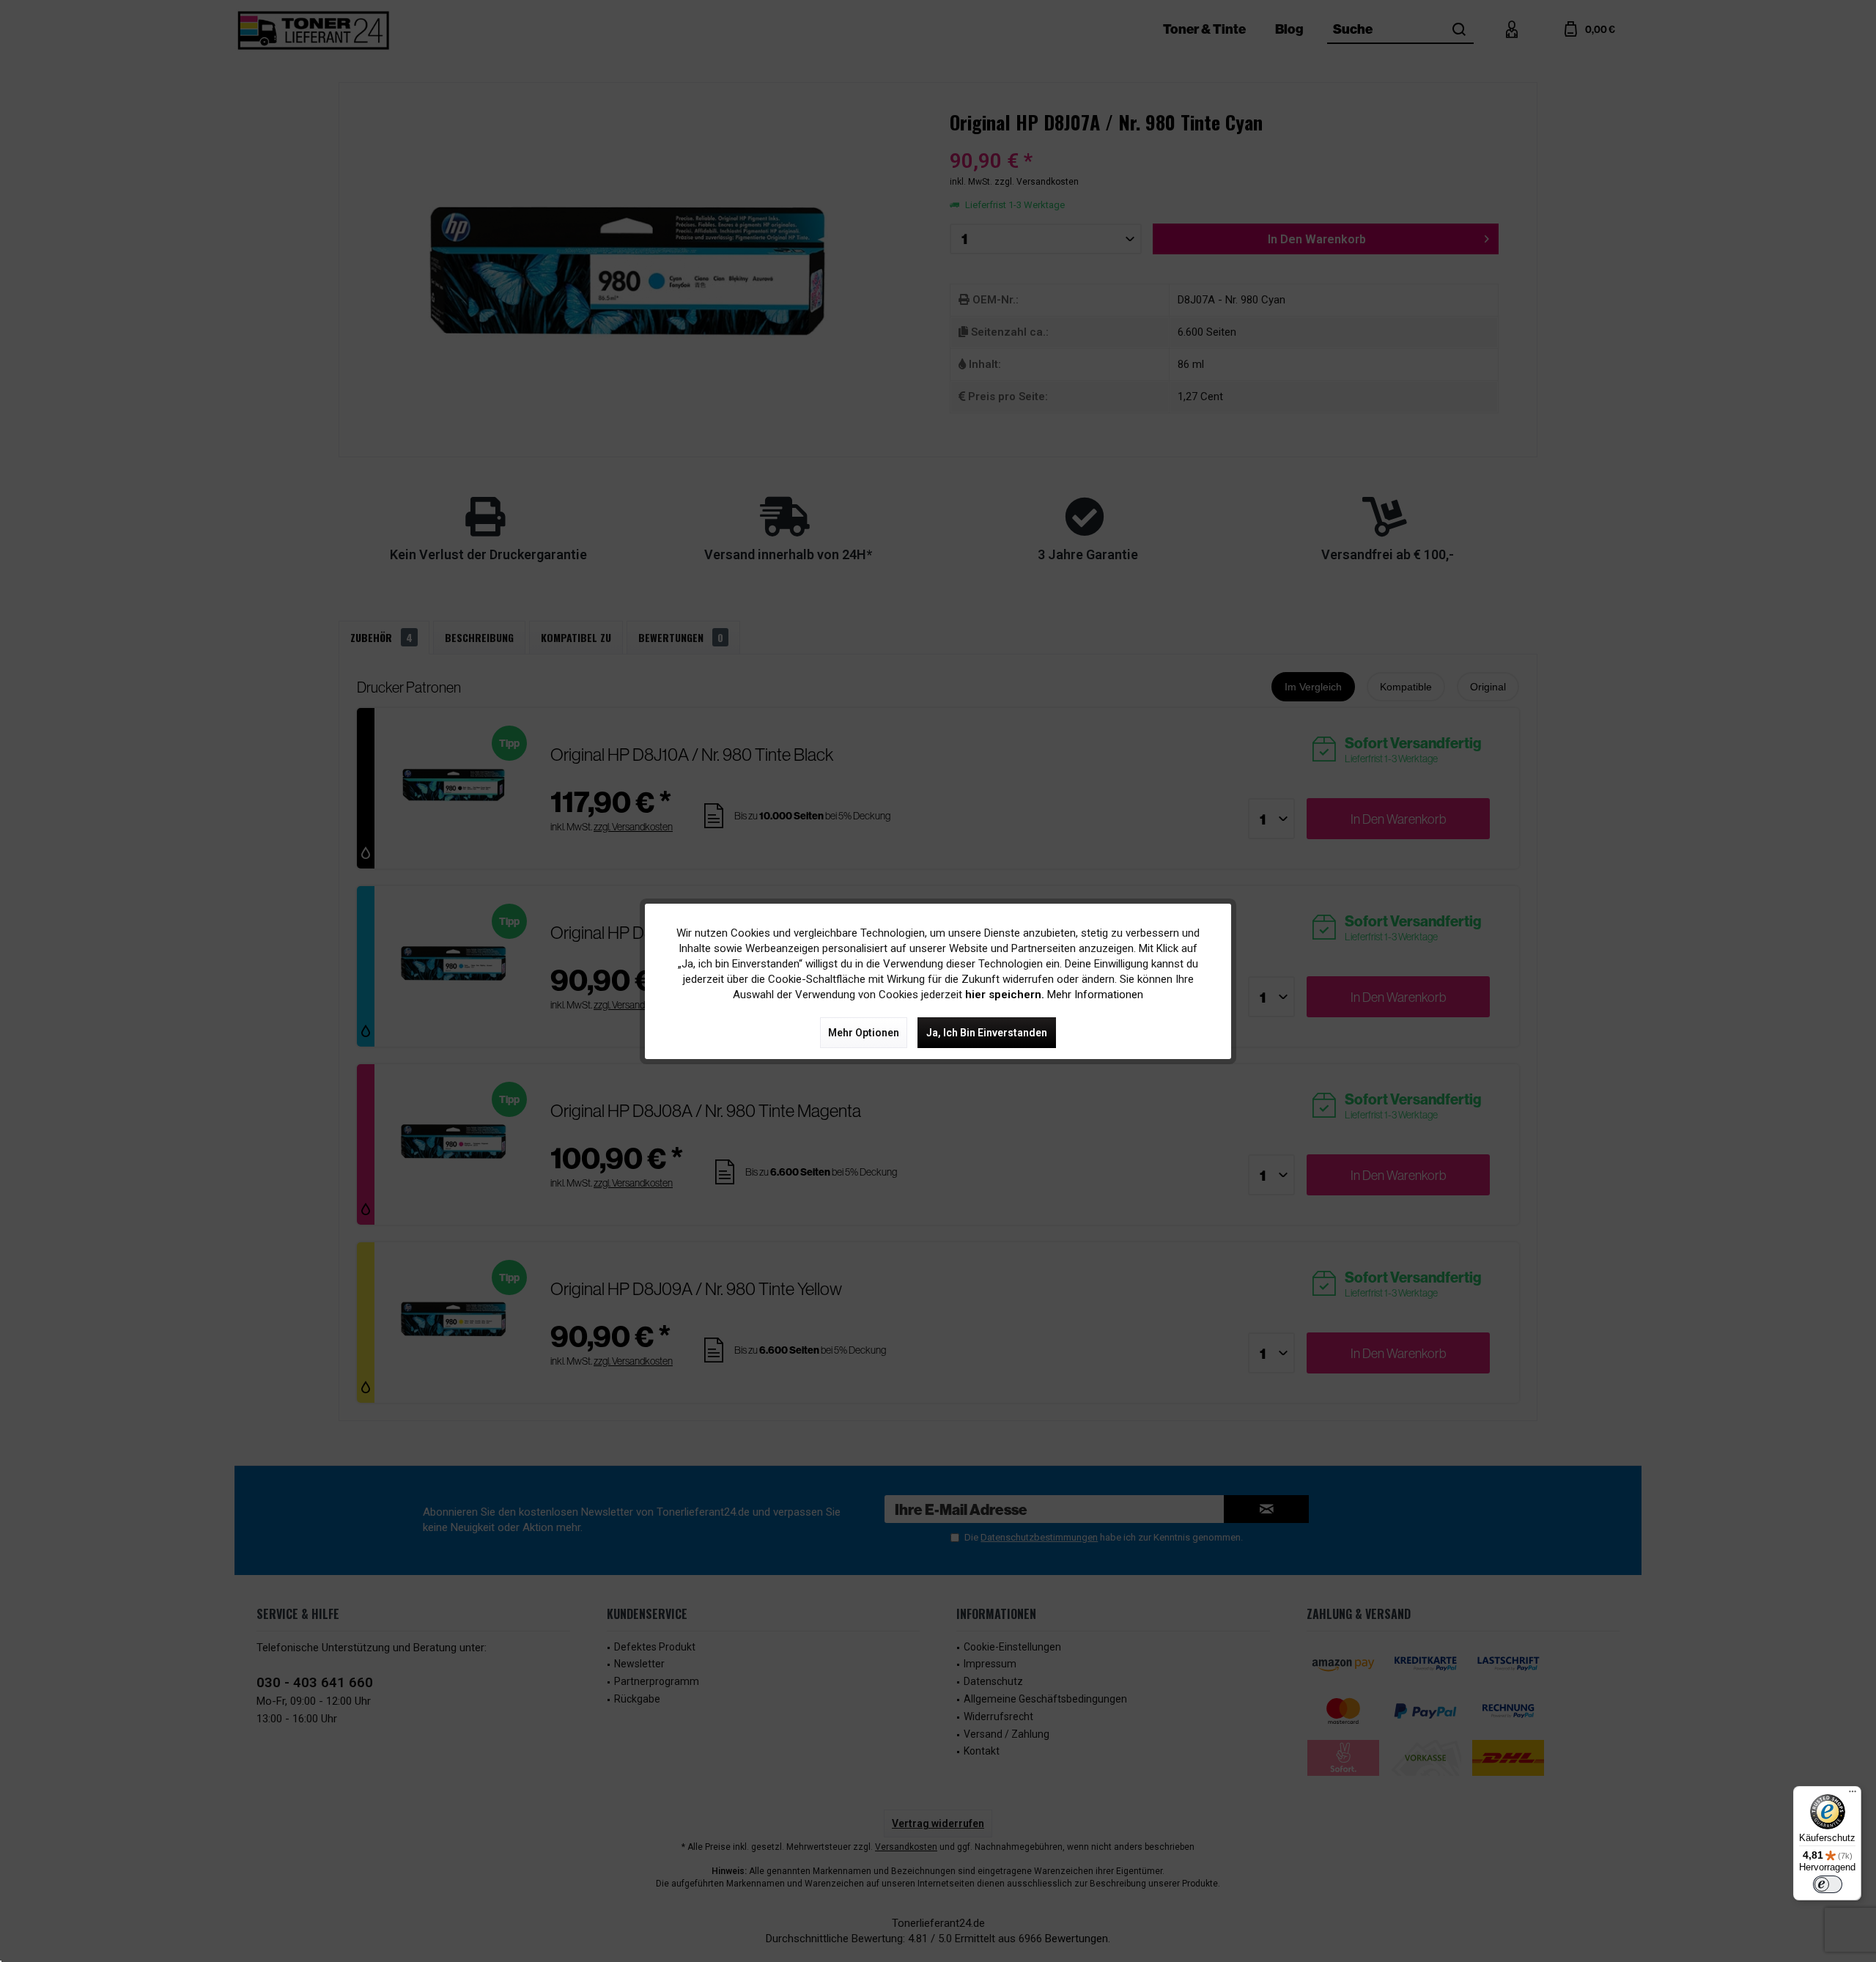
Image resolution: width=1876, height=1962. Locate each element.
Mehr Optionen (864, 1033)
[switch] (1828, 1884)
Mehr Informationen (1095, 995)
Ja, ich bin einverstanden (987, 1033)
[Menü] (1853, 1795)
